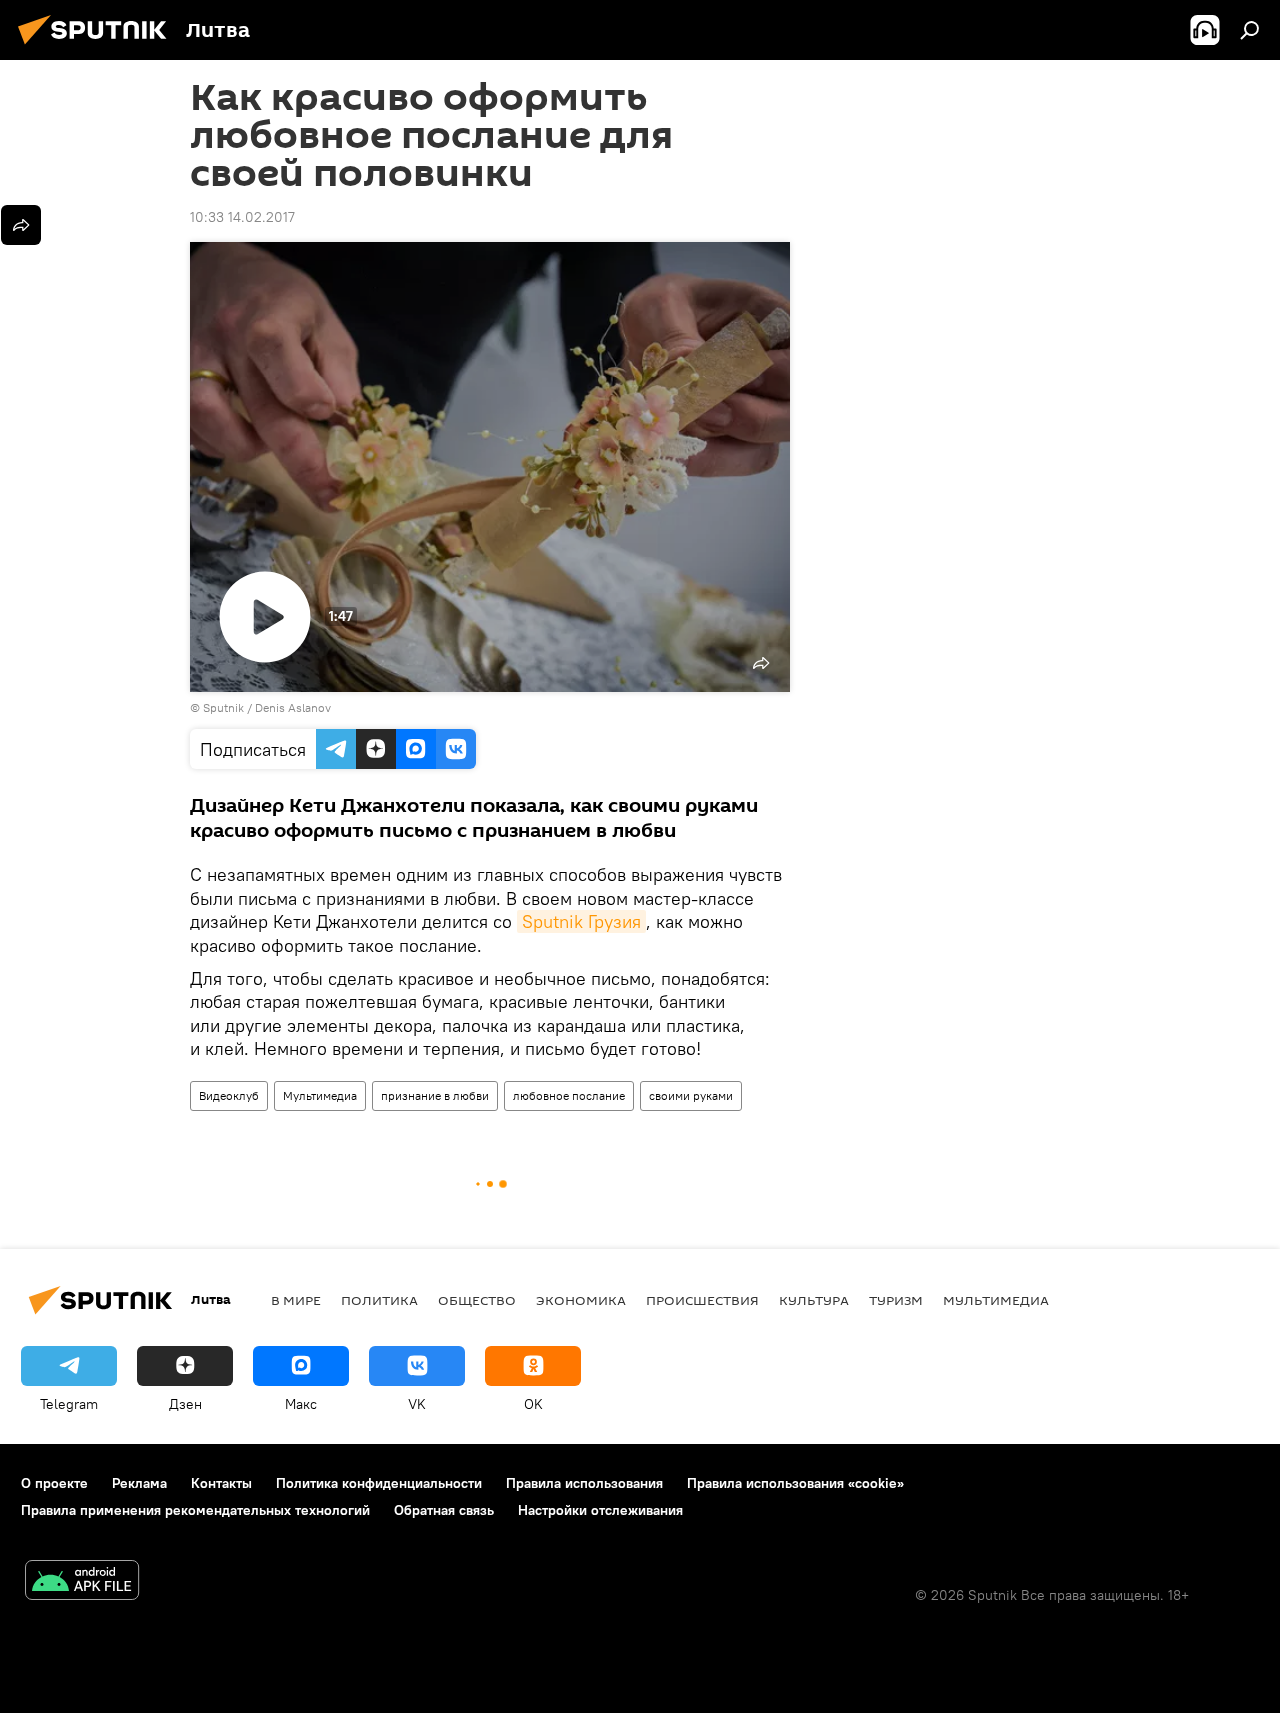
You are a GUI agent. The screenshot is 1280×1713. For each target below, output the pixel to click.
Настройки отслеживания (600, 1510)
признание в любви (435, 1095)
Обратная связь (444, 1510)
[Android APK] (82, 1582)
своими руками (691, 1095)
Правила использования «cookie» (795, 1483)
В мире (296, 1300)
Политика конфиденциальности (379, 1483)
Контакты (221, 1483)
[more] (21, 225)
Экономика (581, 1300)
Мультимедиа (320, 1095)
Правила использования (584, 1483)
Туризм (896, 1300)
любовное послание (569, 1095)
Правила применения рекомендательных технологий (195, 1510)
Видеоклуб (229, 1095)
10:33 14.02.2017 (242, 217)
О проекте (54, 1483)
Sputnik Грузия (581, 921)
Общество (477, 1300)
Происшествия (702, 1300)
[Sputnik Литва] (98, 47)
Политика (379, 1300)
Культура (814, 1300)
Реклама (139, 1483)
